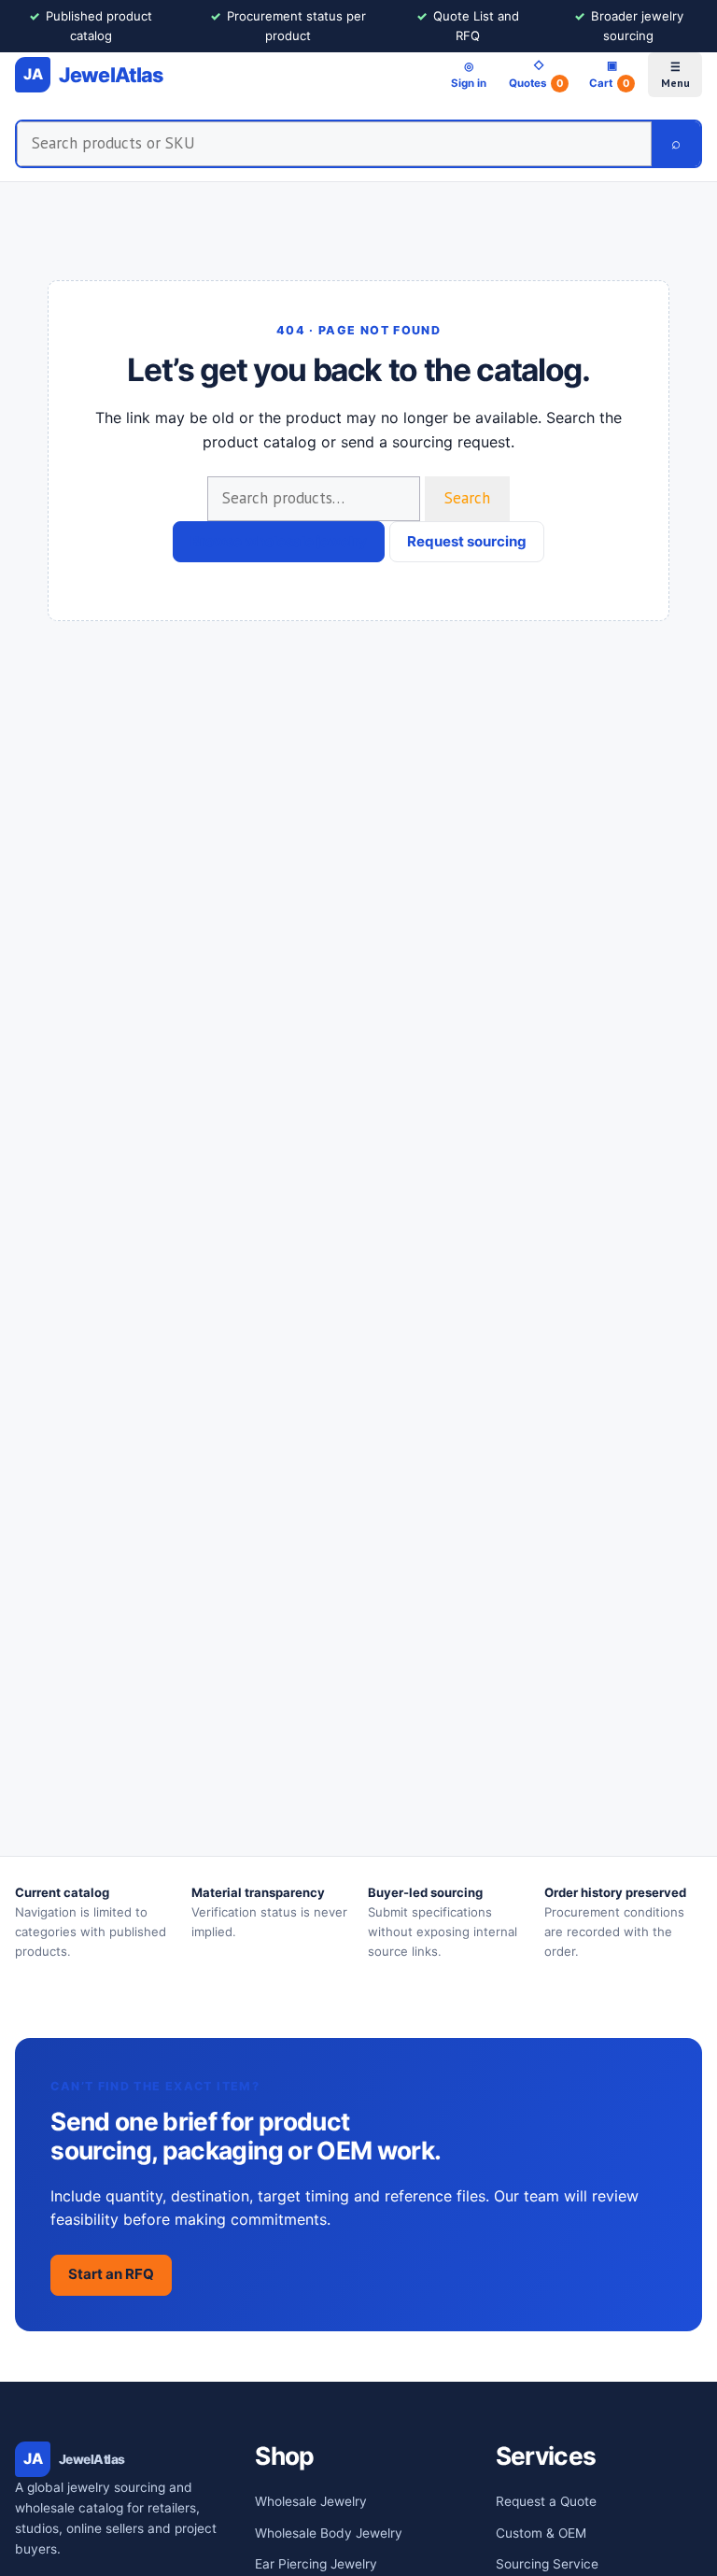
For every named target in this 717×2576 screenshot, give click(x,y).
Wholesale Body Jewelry (329, 2533)
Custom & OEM (541, 2533)
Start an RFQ (111, 2274)
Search (467, 498)
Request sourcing (467, 541)
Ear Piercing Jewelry (316, 2564)
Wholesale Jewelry (311, 2501)
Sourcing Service (547, 2564)
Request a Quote (546, 2501)
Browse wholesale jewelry (279, 541)
